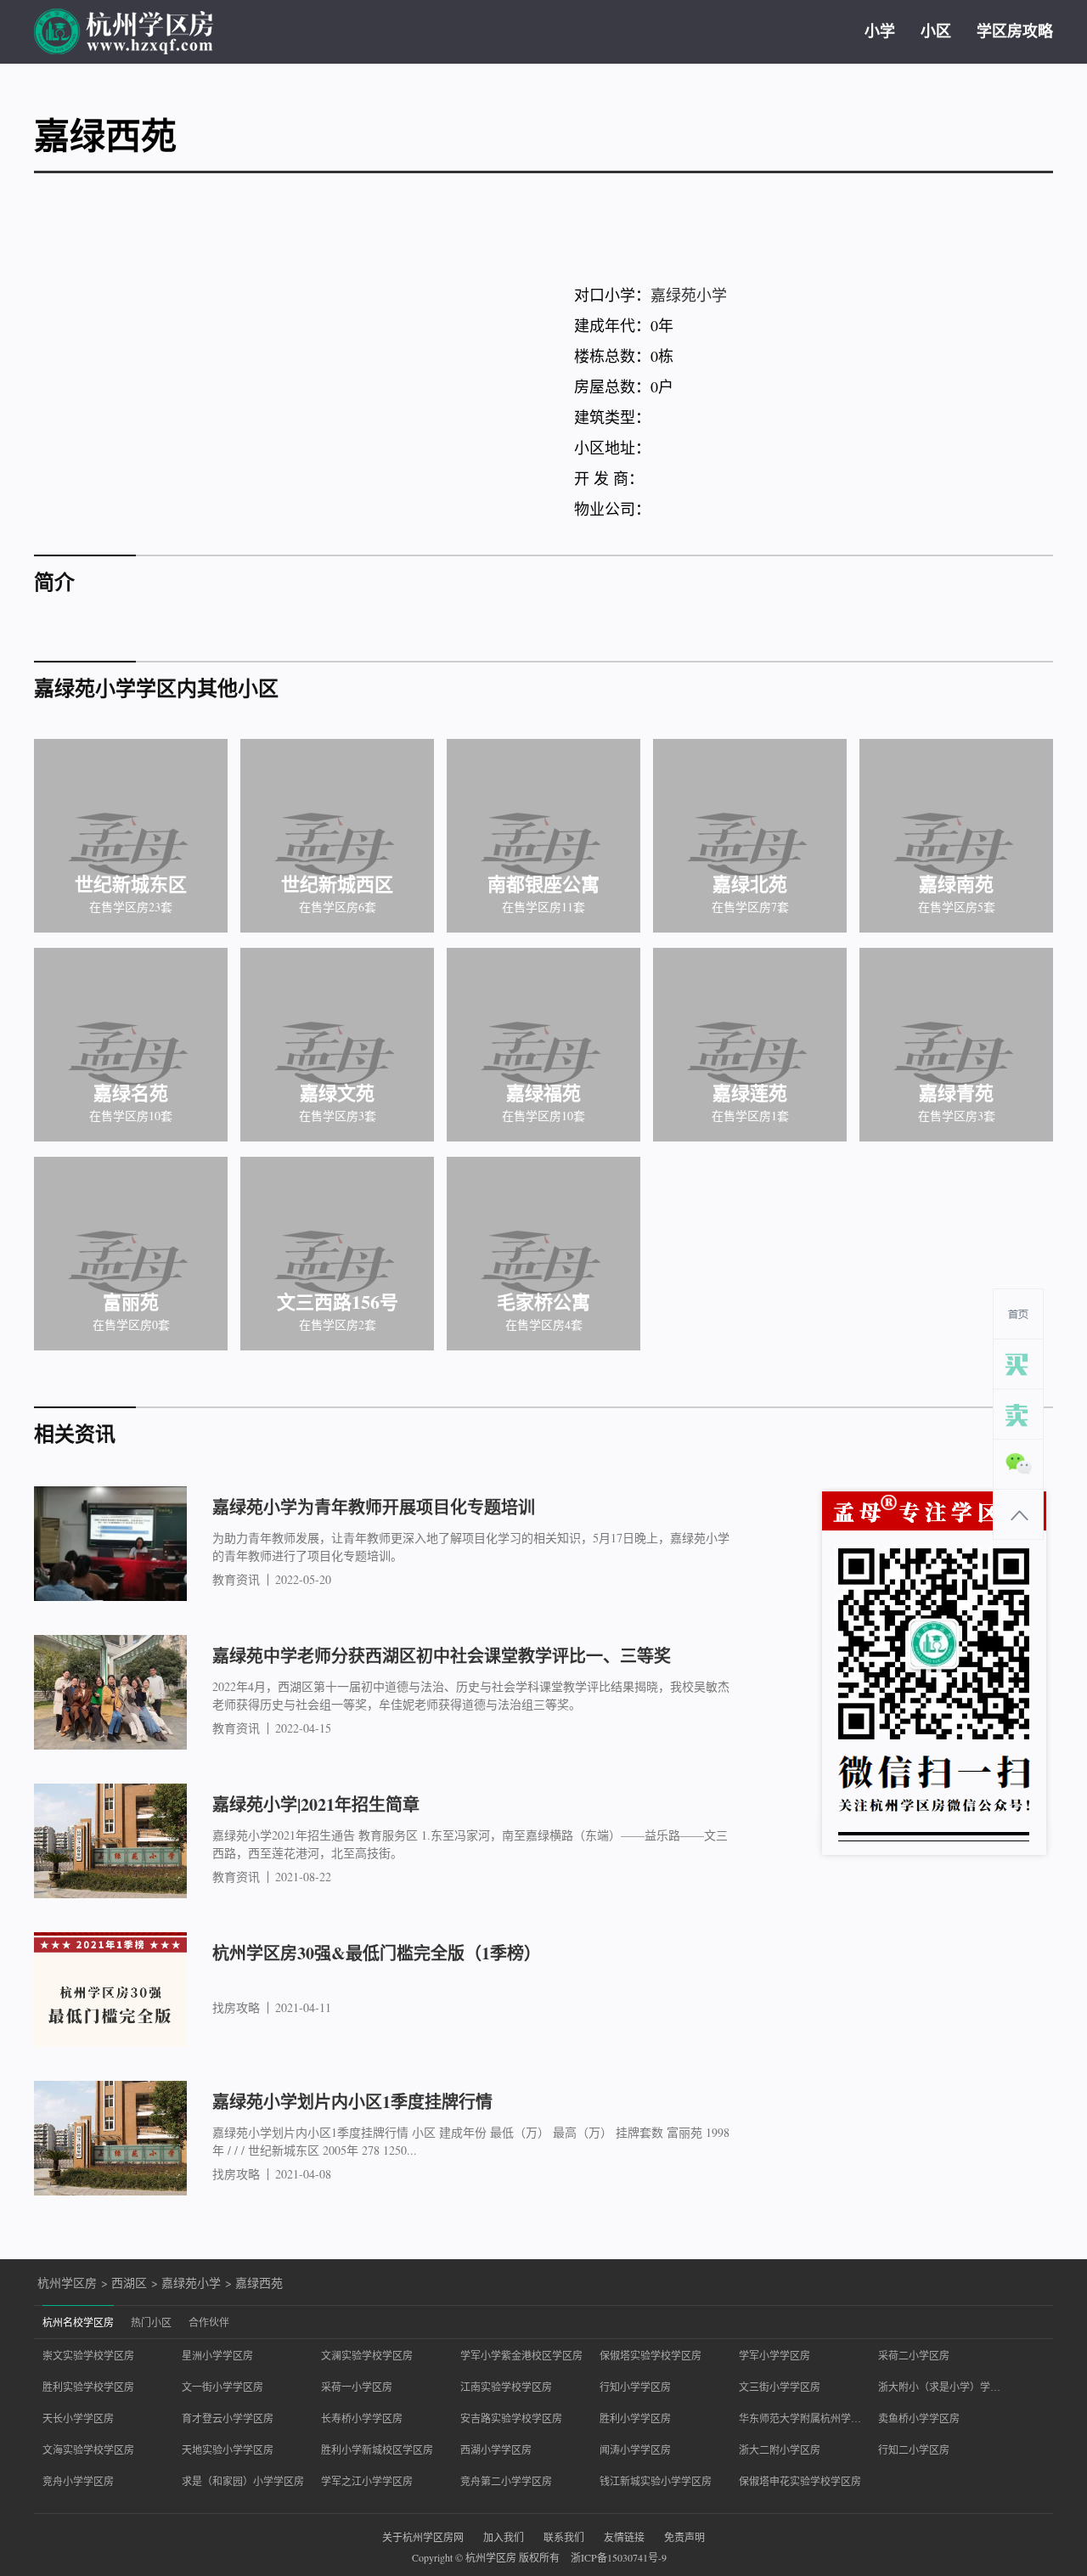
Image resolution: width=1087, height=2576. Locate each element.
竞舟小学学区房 (78, 2481)
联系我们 (564, 2537)
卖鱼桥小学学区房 (919, 2418)
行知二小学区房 (914, 2449)
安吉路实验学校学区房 (511, 2418)
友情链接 (624, 2537)
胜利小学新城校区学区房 (377, 2449)
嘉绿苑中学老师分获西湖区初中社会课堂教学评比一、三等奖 (442, 1656)
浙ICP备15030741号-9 (619, 2557)
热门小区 (151, 2322)
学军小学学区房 (774, 2355)
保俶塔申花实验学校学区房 (800, 2481)
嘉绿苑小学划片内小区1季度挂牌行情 (352, 2102)
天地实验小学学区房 (228, 2449)
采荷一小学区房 (357, 2387)
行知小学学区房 (635, 2387)
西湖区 (129, 2283)
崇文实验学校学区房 (88, 2355)
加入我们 (504, 2537)
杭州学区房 (67, 2283)
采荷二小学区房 (914, 2355)
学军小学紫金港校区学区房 (521, 2355)
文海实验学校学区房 (88, 2449)
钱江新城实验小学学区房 (656, 2481)
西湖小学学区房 (496, 2449)
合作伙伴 (209, 2322)
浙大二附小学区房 (780, 2449)
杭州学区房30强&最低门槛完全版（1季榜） (377, 1953)
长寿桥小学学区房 (362, 2418)
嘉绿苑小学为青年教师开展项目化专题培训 (374, 1507)
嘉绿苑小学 (689, 295)
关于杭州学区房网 (423, 2537)
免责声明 (684, 2537)
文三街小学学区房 (780, 2387)
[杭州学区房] (124, 32)
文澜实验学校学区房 (367, 2355)
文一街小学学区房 (222, 2387)
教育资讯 (236, 1580)
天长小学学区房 (78, 2418)
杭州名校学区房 (78, 2322)
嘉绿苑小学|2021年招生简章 (316, 1804)
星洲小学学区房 (217, 2355)
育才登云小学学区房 (228, 2418)
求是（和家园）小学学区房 (243, 2481)
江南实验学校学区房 (506, 2387)
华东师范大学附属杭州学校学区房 (800, 2418)
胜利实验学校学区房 (88, 2387)
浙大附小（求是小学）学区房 (939, 2387)
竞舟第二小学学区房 (506, 2481)
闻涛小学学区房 (635, 2449)
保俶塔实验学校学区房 (651, 2355)
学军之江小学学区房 (367, 2481)
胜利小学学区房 (635, 2418)
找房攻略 (236, 2008)
